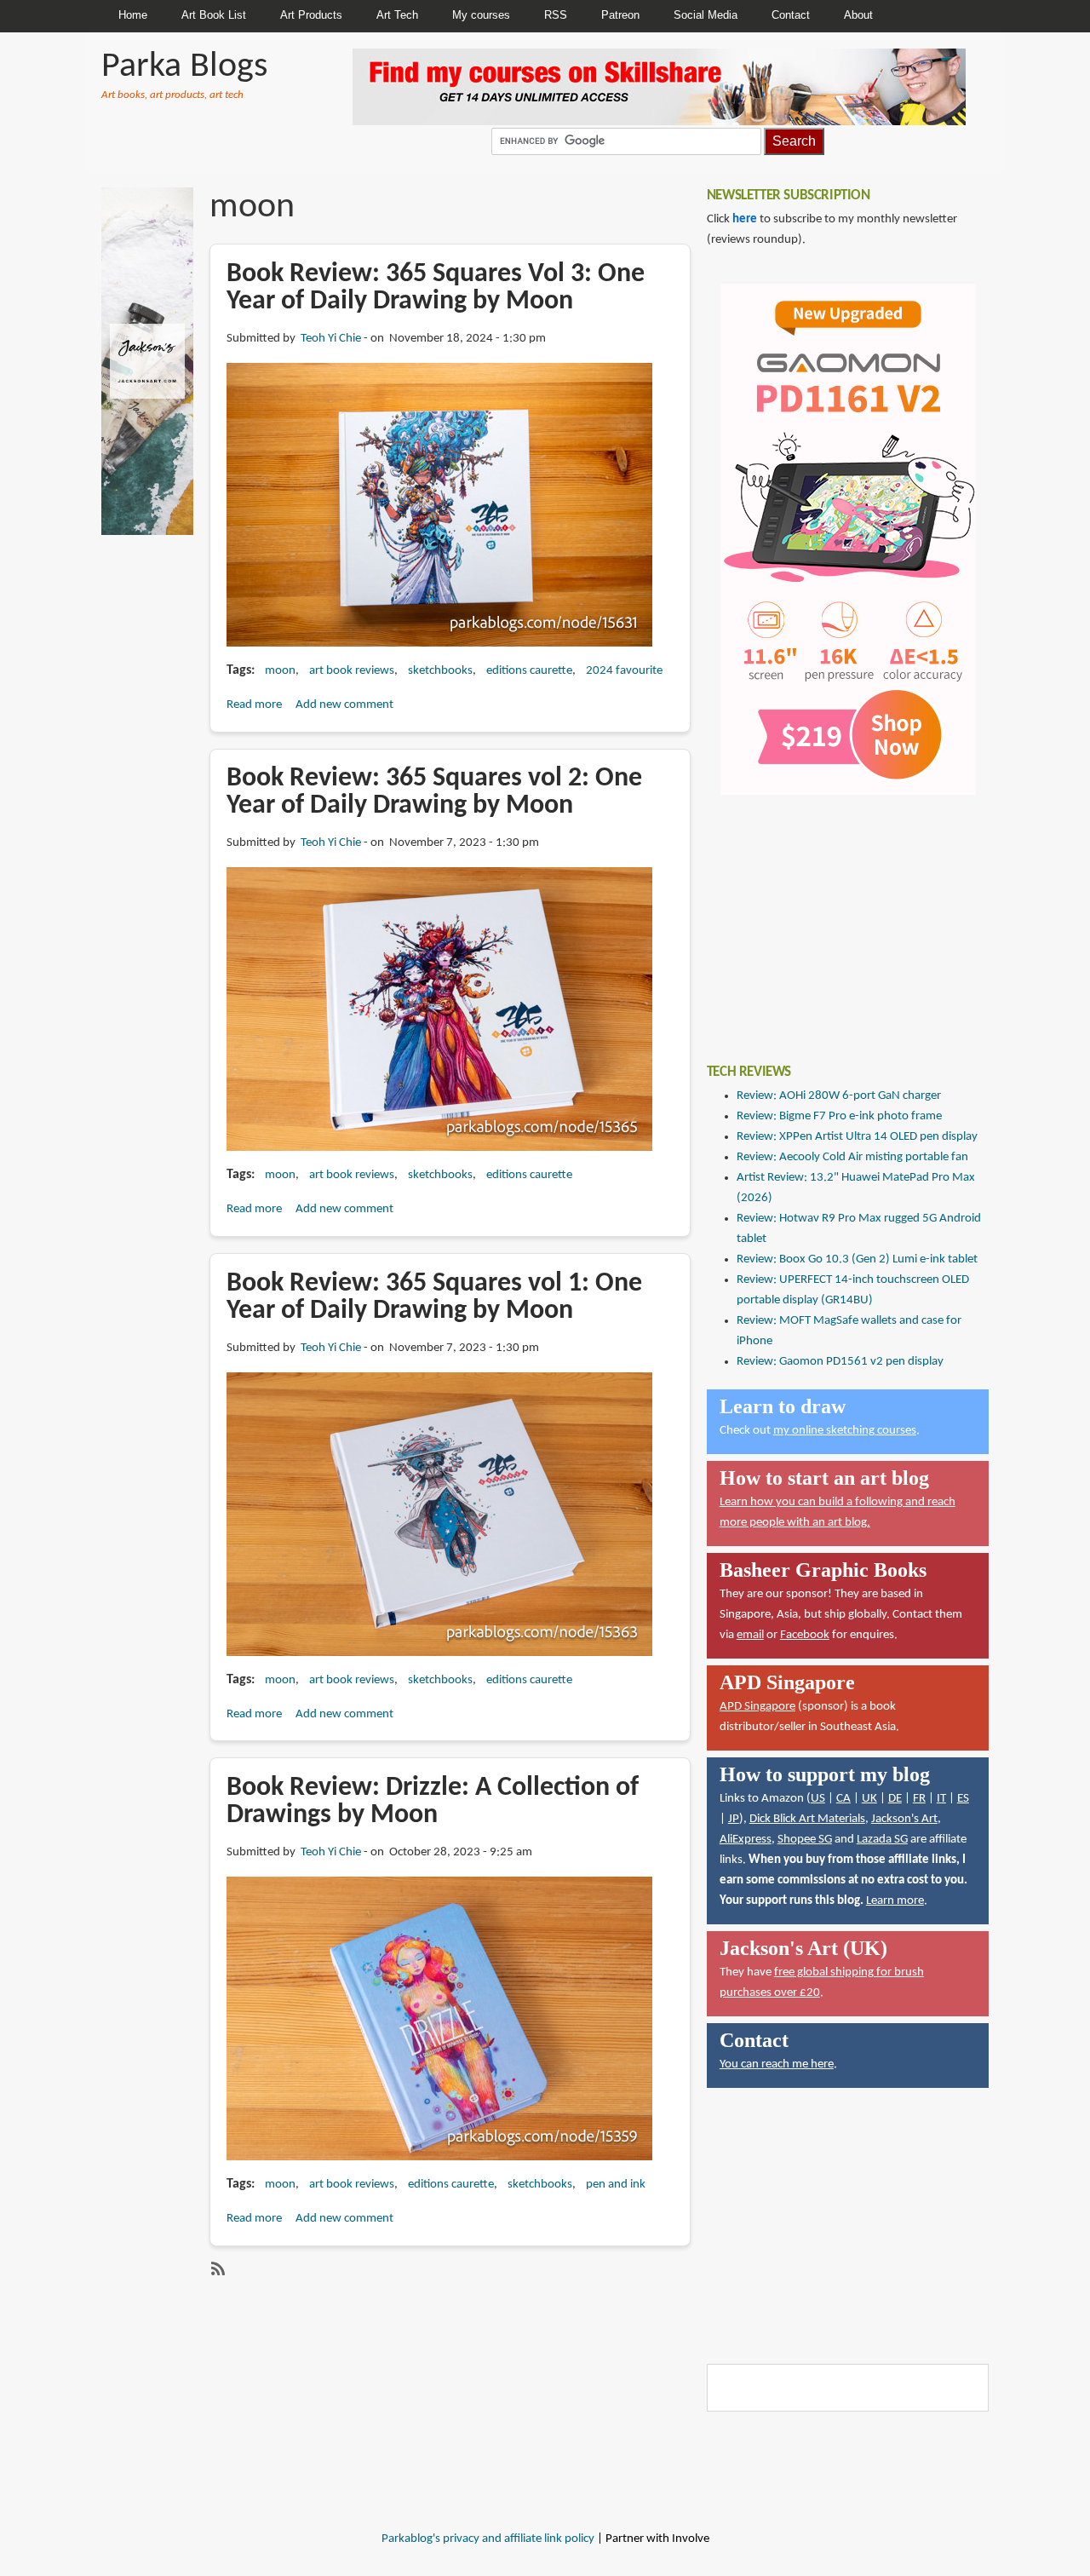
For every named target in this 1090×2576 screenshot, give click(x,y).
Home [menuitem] (133, 15)
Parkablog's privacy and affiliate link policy (488, 2539)
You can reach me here (777, 2064)
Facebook (805, 1635)
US (818, 1799)
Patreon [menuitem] (620, 15)
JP (734, 1819)
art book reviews (352, 671)
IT (941, 1799)
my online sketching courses (845, 1431)
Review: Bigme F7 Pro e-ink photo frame (839, 1116)
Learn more (895, 1901)
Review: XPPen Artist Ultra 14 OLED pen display (857, 1137)
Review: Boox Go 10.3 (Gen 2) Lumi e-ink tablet (857, 1259)
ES (963, 1799)
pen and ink (616, 2185)
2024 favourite (624, 671)
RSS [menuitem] (556, 15)
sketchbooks (440, 671)
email (750, 1635)
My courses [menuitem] (481, 15)
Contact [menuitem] (791, 15)
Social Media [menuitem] (706, 15)
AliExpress (746, 1840)
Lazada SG (882, 1840)
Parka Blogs (184, 67)
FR (919, 1799)
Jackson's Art (904, 1819)
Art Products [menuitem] (311, 15)
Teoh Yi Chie (331, 339)
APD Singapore (757, 1707)
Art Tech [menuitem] (397, 15)
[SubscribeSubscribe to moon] (216, 2268)
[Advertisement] (835, 917)
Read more (254, 705)
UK (869, 1799)
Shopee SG (805, 1840)
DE (895, 1799)
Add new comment (344, 705)
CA (843, 1799)
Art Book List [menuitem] (214, 15)
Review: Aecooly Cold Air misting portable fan (852, 1157)
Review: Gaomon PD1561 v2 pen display (840, 1362)
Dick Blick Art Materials (807, 1819)
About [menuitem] (858, 15)
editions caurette (529, 671)
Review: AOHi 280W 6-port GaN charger (839, 1096)
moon (280, 671)
